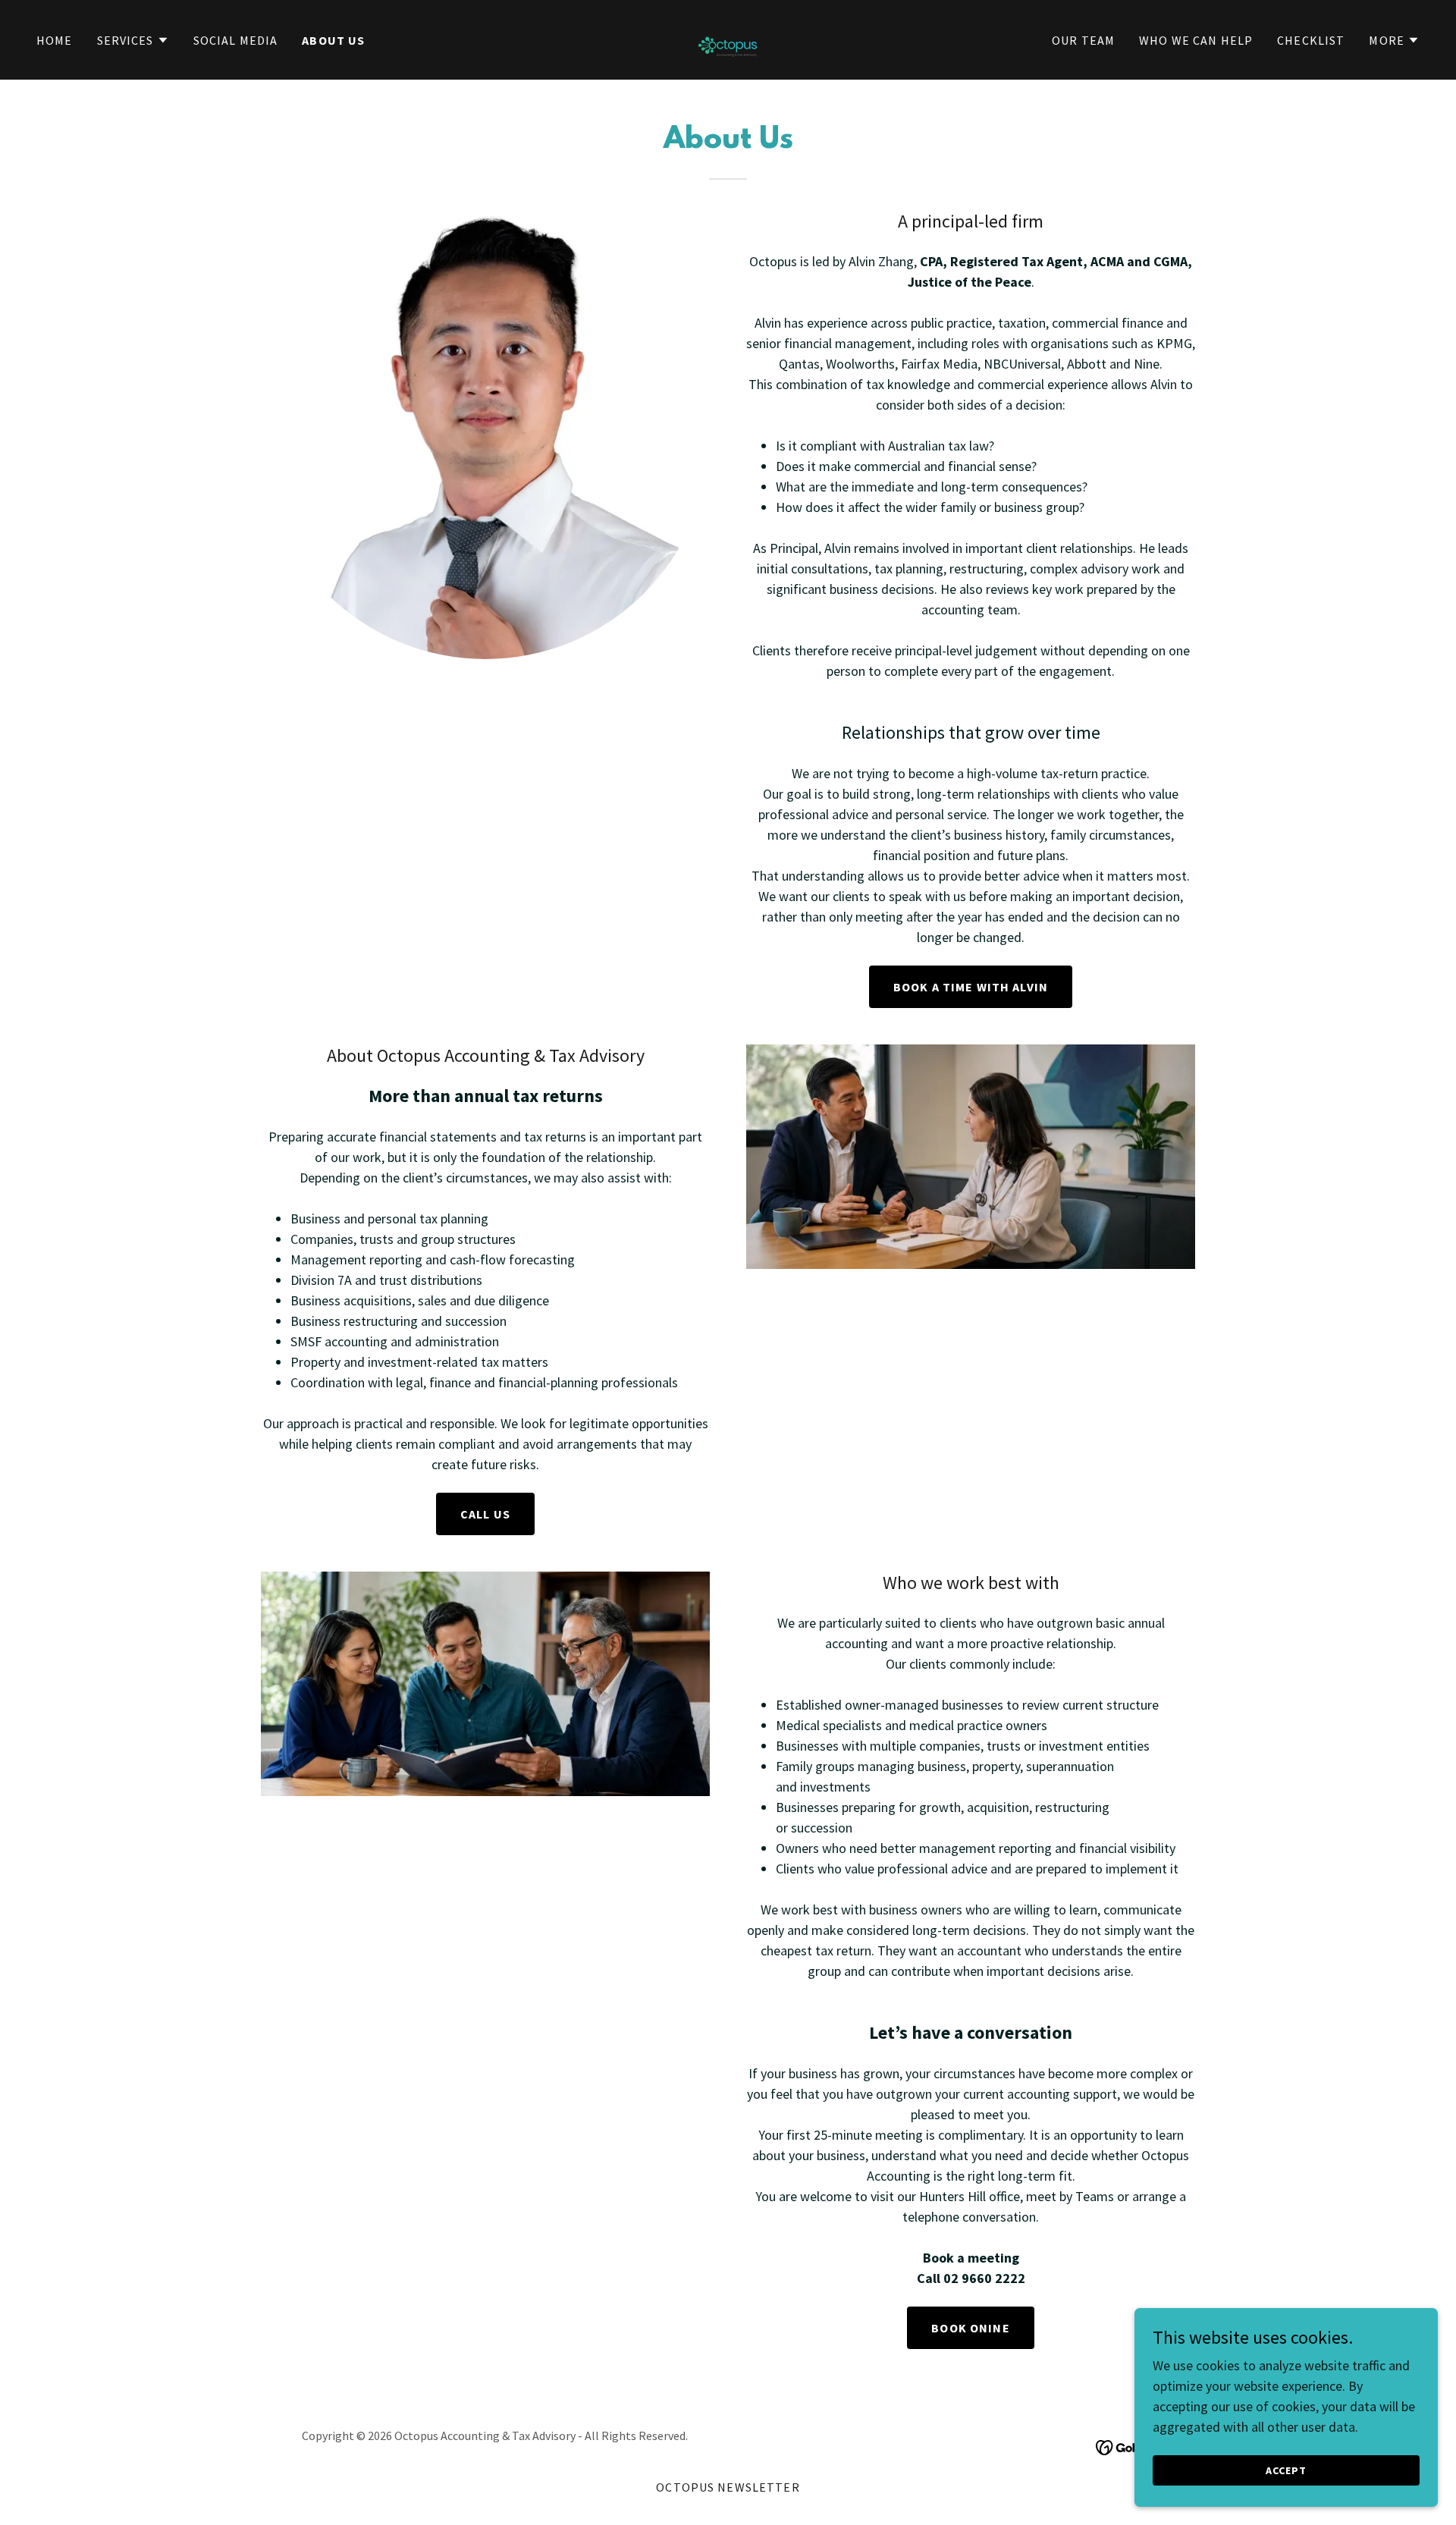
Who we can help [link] (1196, 40)
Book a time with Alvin (971, 987)
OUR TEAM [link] (1083, 40)
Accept (1286, 2470)
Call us (485, 1514)
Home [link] (55, 40)
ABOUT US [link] (333, 40)
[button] (133, 40)
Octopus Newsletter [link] (728, 2487)
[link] (728, 38)
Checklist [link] (1311, 40)
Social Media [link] (236, 40)
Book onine (970, 2328)
